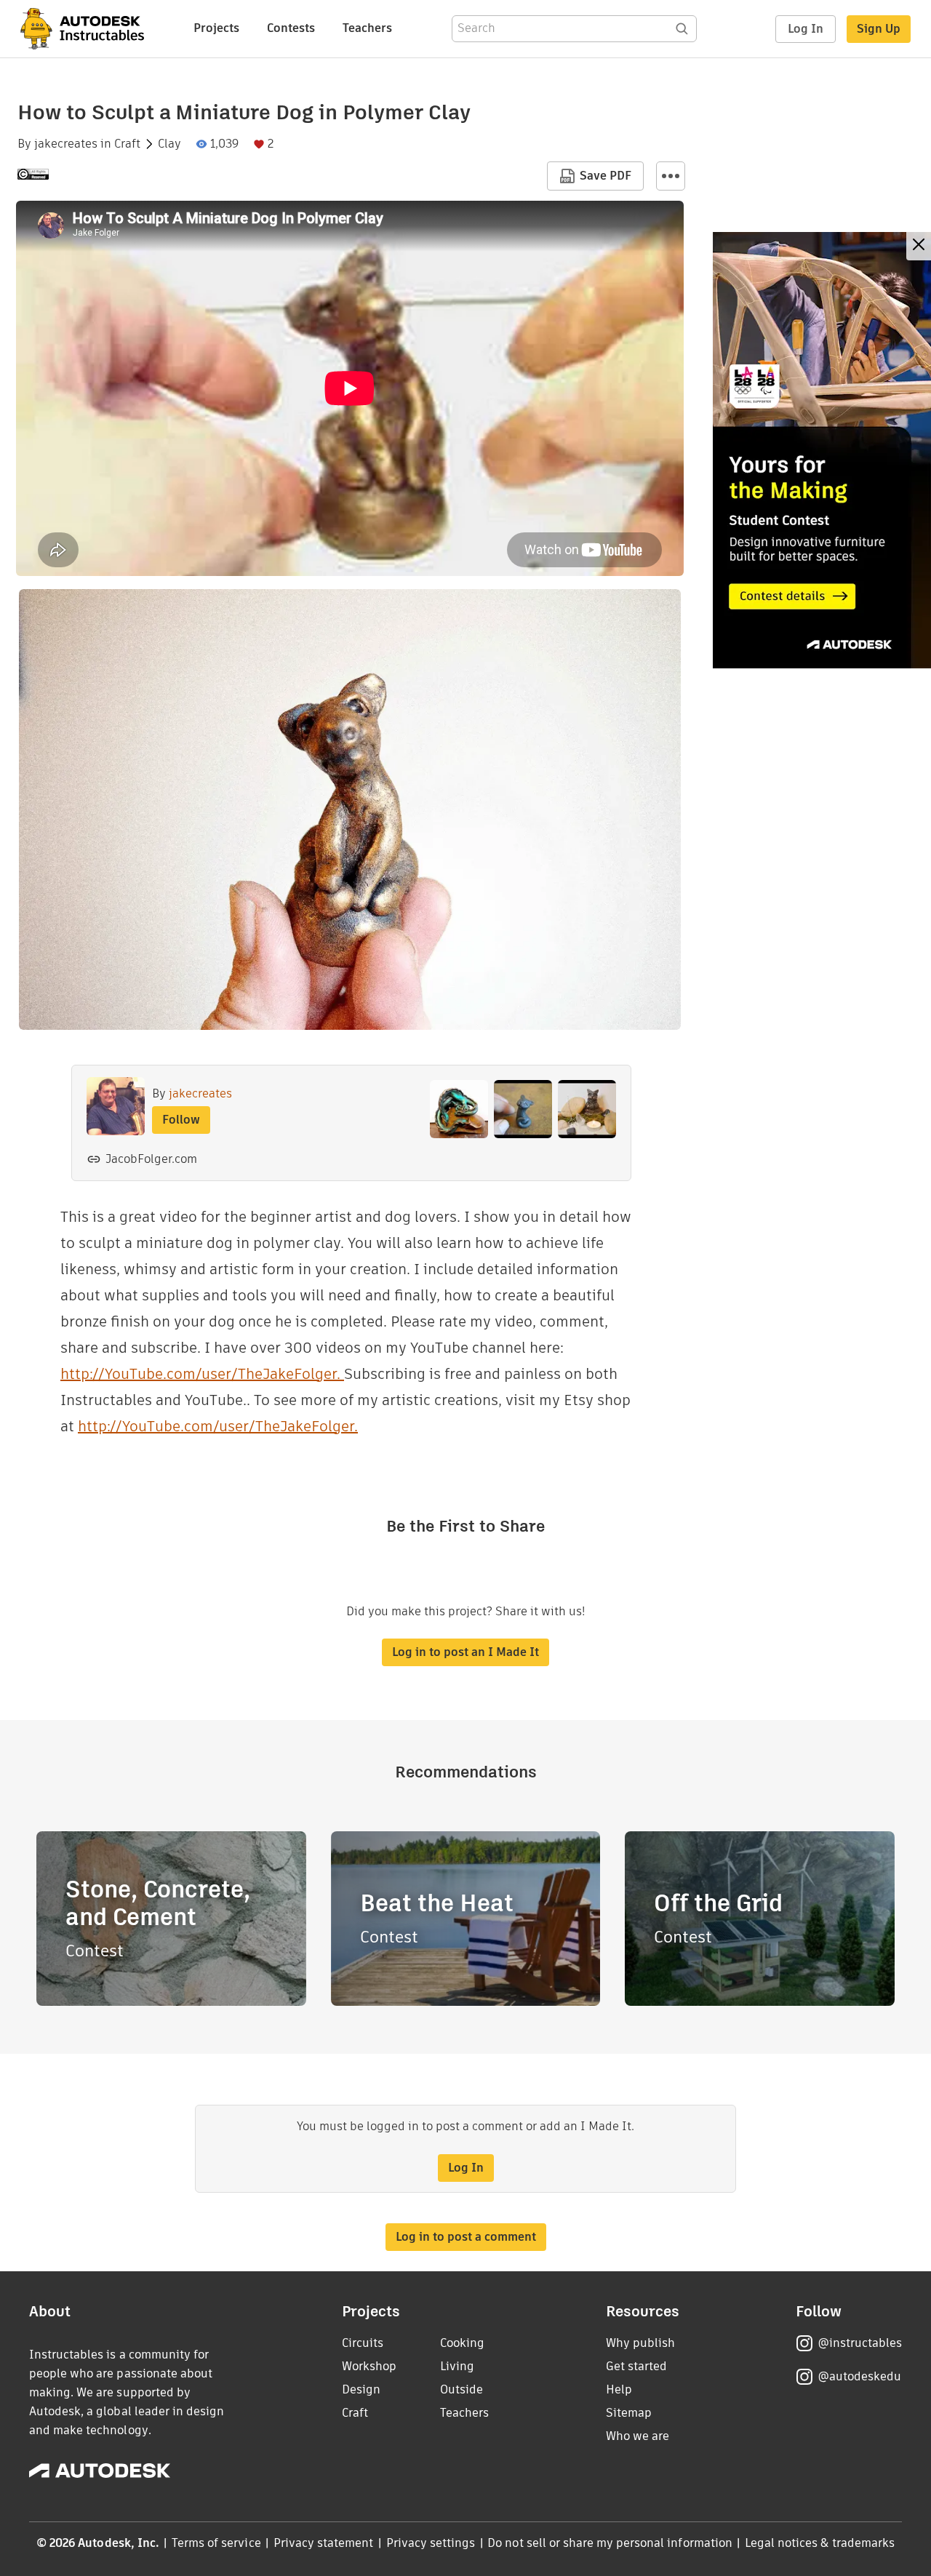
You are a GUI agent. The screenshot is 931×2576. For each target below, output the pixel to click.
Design (361, 2389)
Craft (127, 144)
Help (619, 2389)
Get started (636, 2366)
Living (457, 2366)
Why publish (640, 2343)
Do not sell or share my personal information (610, 2543)
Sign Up (879, 29)
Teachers (367, 28)
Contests (291, 28)
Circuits (363, 2343)
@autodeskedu (859, 2376)
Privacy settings (431, 2543)
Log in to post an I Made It (465, 1652)
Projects (216, 28)
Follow (181, 1120)
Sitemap (629, 2413)
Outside (461, 2389)
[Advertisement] (822, 450)
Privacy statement (324, 2543)
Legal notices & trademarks (820, 2543)
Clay (169, 144)
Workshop (369, 2366)
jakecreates (66, 144)
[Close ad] (919, 246)
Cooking (462, 2343)
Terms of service (216, 2543)
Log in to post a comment (466, 2237)
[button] (671, 176)
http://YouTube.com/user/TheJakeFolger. (202, 1374)
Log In (806, 29)
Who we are (638, 2436)
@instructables (860, 2343)
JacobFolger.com (151, 1159)
